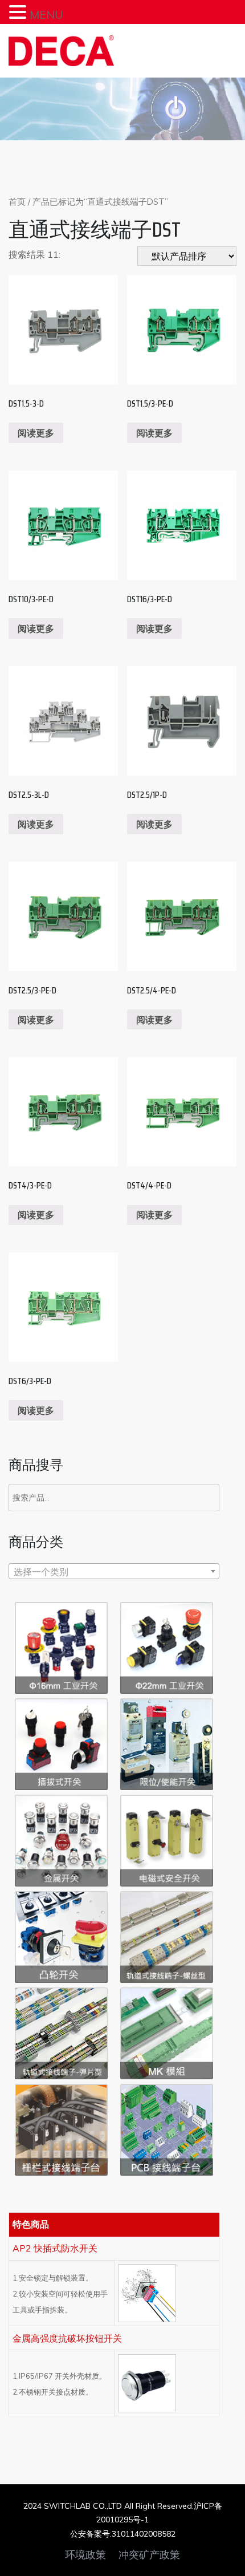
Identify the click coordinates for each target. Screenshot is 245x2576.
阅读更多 (36, 433)
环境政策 (85, 2555)
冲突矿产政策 (149, 2555)
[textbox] (114, 1572)
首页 (17, 202)
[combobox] (114, 1571)
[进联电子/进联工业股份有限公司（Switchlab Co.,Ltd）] (61, 51)
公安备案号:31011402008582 (123, 2534)
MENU (46, 15)
